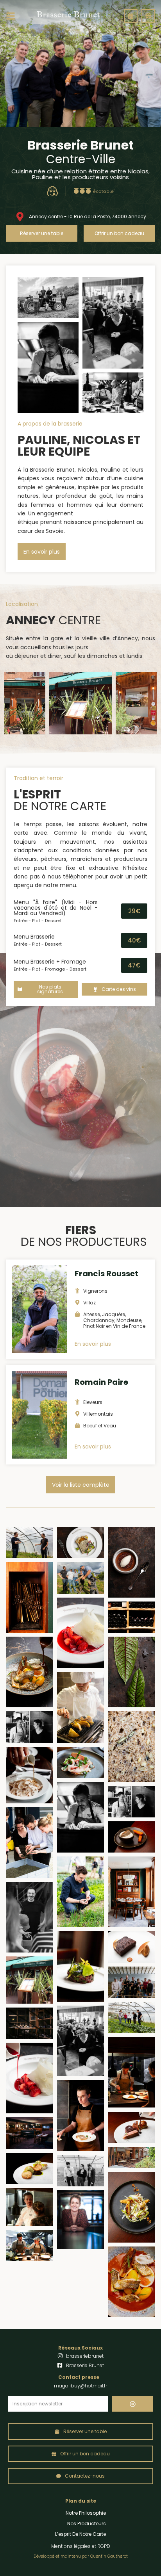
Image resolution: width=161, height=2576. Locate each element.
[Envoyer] (133, 2404)
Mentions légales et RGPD (81, 2546)
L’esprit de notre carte (80, 2534)
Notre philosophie (86, 2513)
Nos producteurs (87, 2523)
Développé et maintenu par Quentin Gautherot (81, 2556)
